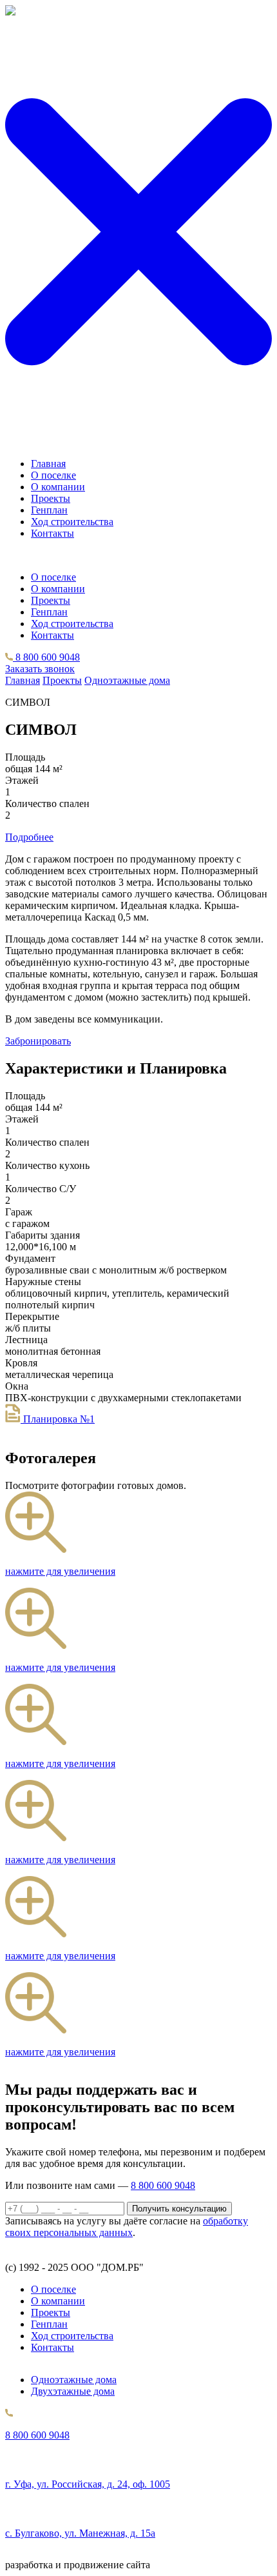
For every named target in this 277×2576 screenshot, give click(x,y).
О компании (58, 487)
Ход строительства (72, 522)
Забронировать (38, 1041)
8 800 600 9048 (46, 657)
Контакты (53, 533)
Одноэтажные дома (127, 680)
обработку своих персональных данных (127, 2227)
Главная (48, 464)
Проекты (51, 498)
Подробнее (29, 837)
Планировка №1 (58, 1419)
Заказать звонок (40, 669)
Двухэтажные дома (73, 2391)
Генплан (49, 510)
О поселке (53, 475)
